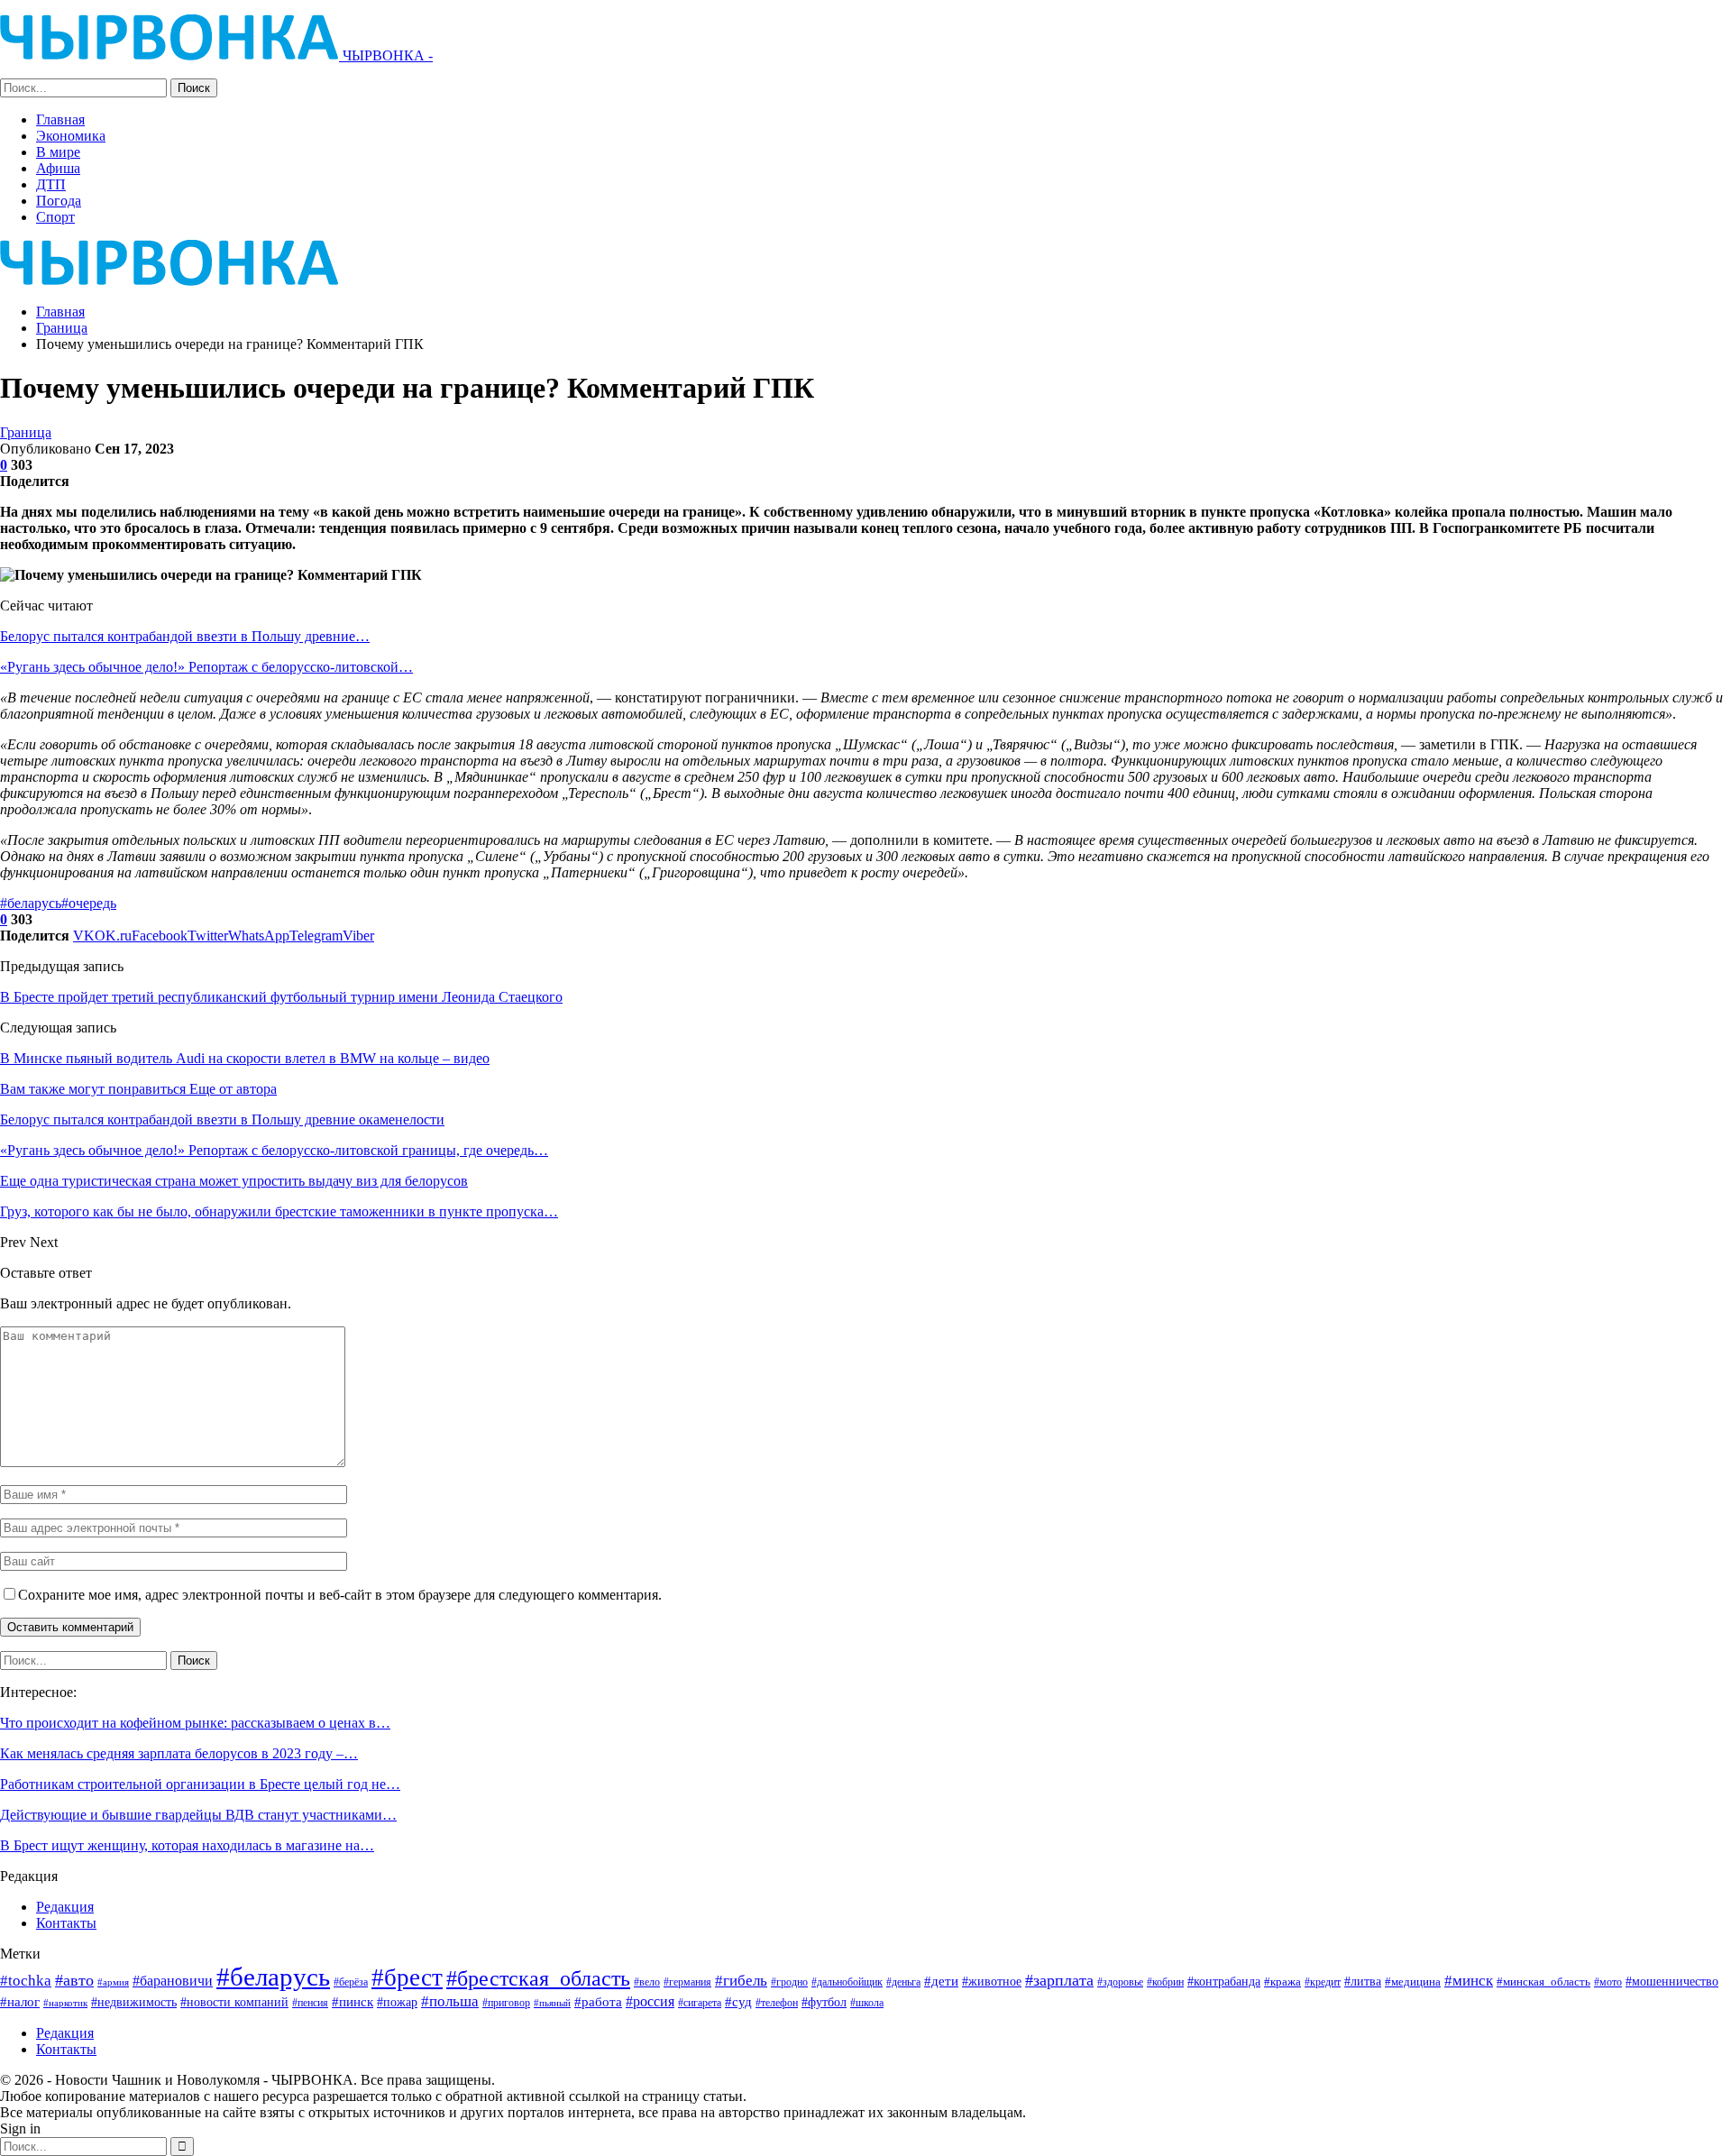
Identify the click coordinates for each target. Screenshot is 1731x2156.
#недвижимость (134, 2002)
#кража (1282, 1982)
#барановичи (173, 1981)
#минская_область (1543, 1982)
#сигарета (700, 2003)
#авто (74, 1980)
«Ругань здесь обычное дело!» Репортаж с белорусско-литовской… (206, 667)
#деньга (903, 1982)
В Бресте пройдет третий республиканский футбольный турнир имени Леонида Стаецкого (281, 997)
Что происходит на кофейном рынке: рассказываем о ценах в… (195, 1723)
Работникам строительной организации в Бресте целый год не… (200, 1784)
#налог (20, 2002)
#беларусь (31, 903)
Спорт (55, 217)
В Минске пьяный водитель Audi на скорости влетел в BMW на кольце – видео (245, 1058)
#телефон (777, 2003)
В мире (58, 152)
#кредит (1323, 1982)
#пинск (353, 2002)
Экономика (71, 136)
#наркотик (65, 2003)
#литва (1363, 1981)
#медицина (1413, 1982)
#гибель (741, 1981)
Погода (59, 201)
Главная (60, 119)
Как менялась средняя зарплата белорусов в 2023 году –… (179, 1753)
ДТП (51, 184)
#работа (598, 2002)
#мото (1608, 1982)
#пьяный (552, 2003)
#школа (867, 2003)
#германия (687, 1982)
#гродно (789, 1982)
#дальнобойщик (847, 1982)
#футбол (824, 2002)
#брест (407, 1977)
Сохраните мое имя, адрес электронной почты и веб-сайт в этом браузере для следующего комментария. (340, 1595)
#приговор (506, 2003)
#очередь (89, 903)
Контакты (66, 1923)
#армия (113, 1982)
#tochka (26, 1981)
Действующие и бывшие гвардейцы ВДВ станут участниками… (198, 1815)
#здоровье (1120, 1982)
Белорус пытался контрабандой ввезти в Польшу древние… (185, 636)
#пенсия (310, 2003)
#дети (941, 1981)
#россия (650, 2001)
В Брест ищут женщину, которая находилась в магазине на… (187, 1845)
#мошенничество (1672, 1981)
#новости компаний (234, 2002)
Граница (26, 432)
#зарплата (1059, 1980)
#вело (647, 1982)
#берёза (351, 1982)
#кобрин (1165, 1982)
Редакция (65, 1907)
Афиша (58, 168)
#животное (992, 1982)
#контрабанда (1224, 1981)
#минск (1469, 1981)
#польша (450, 2001)
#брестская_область (538, 1978)
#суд (738, 2002)
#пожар (397, 2002)
